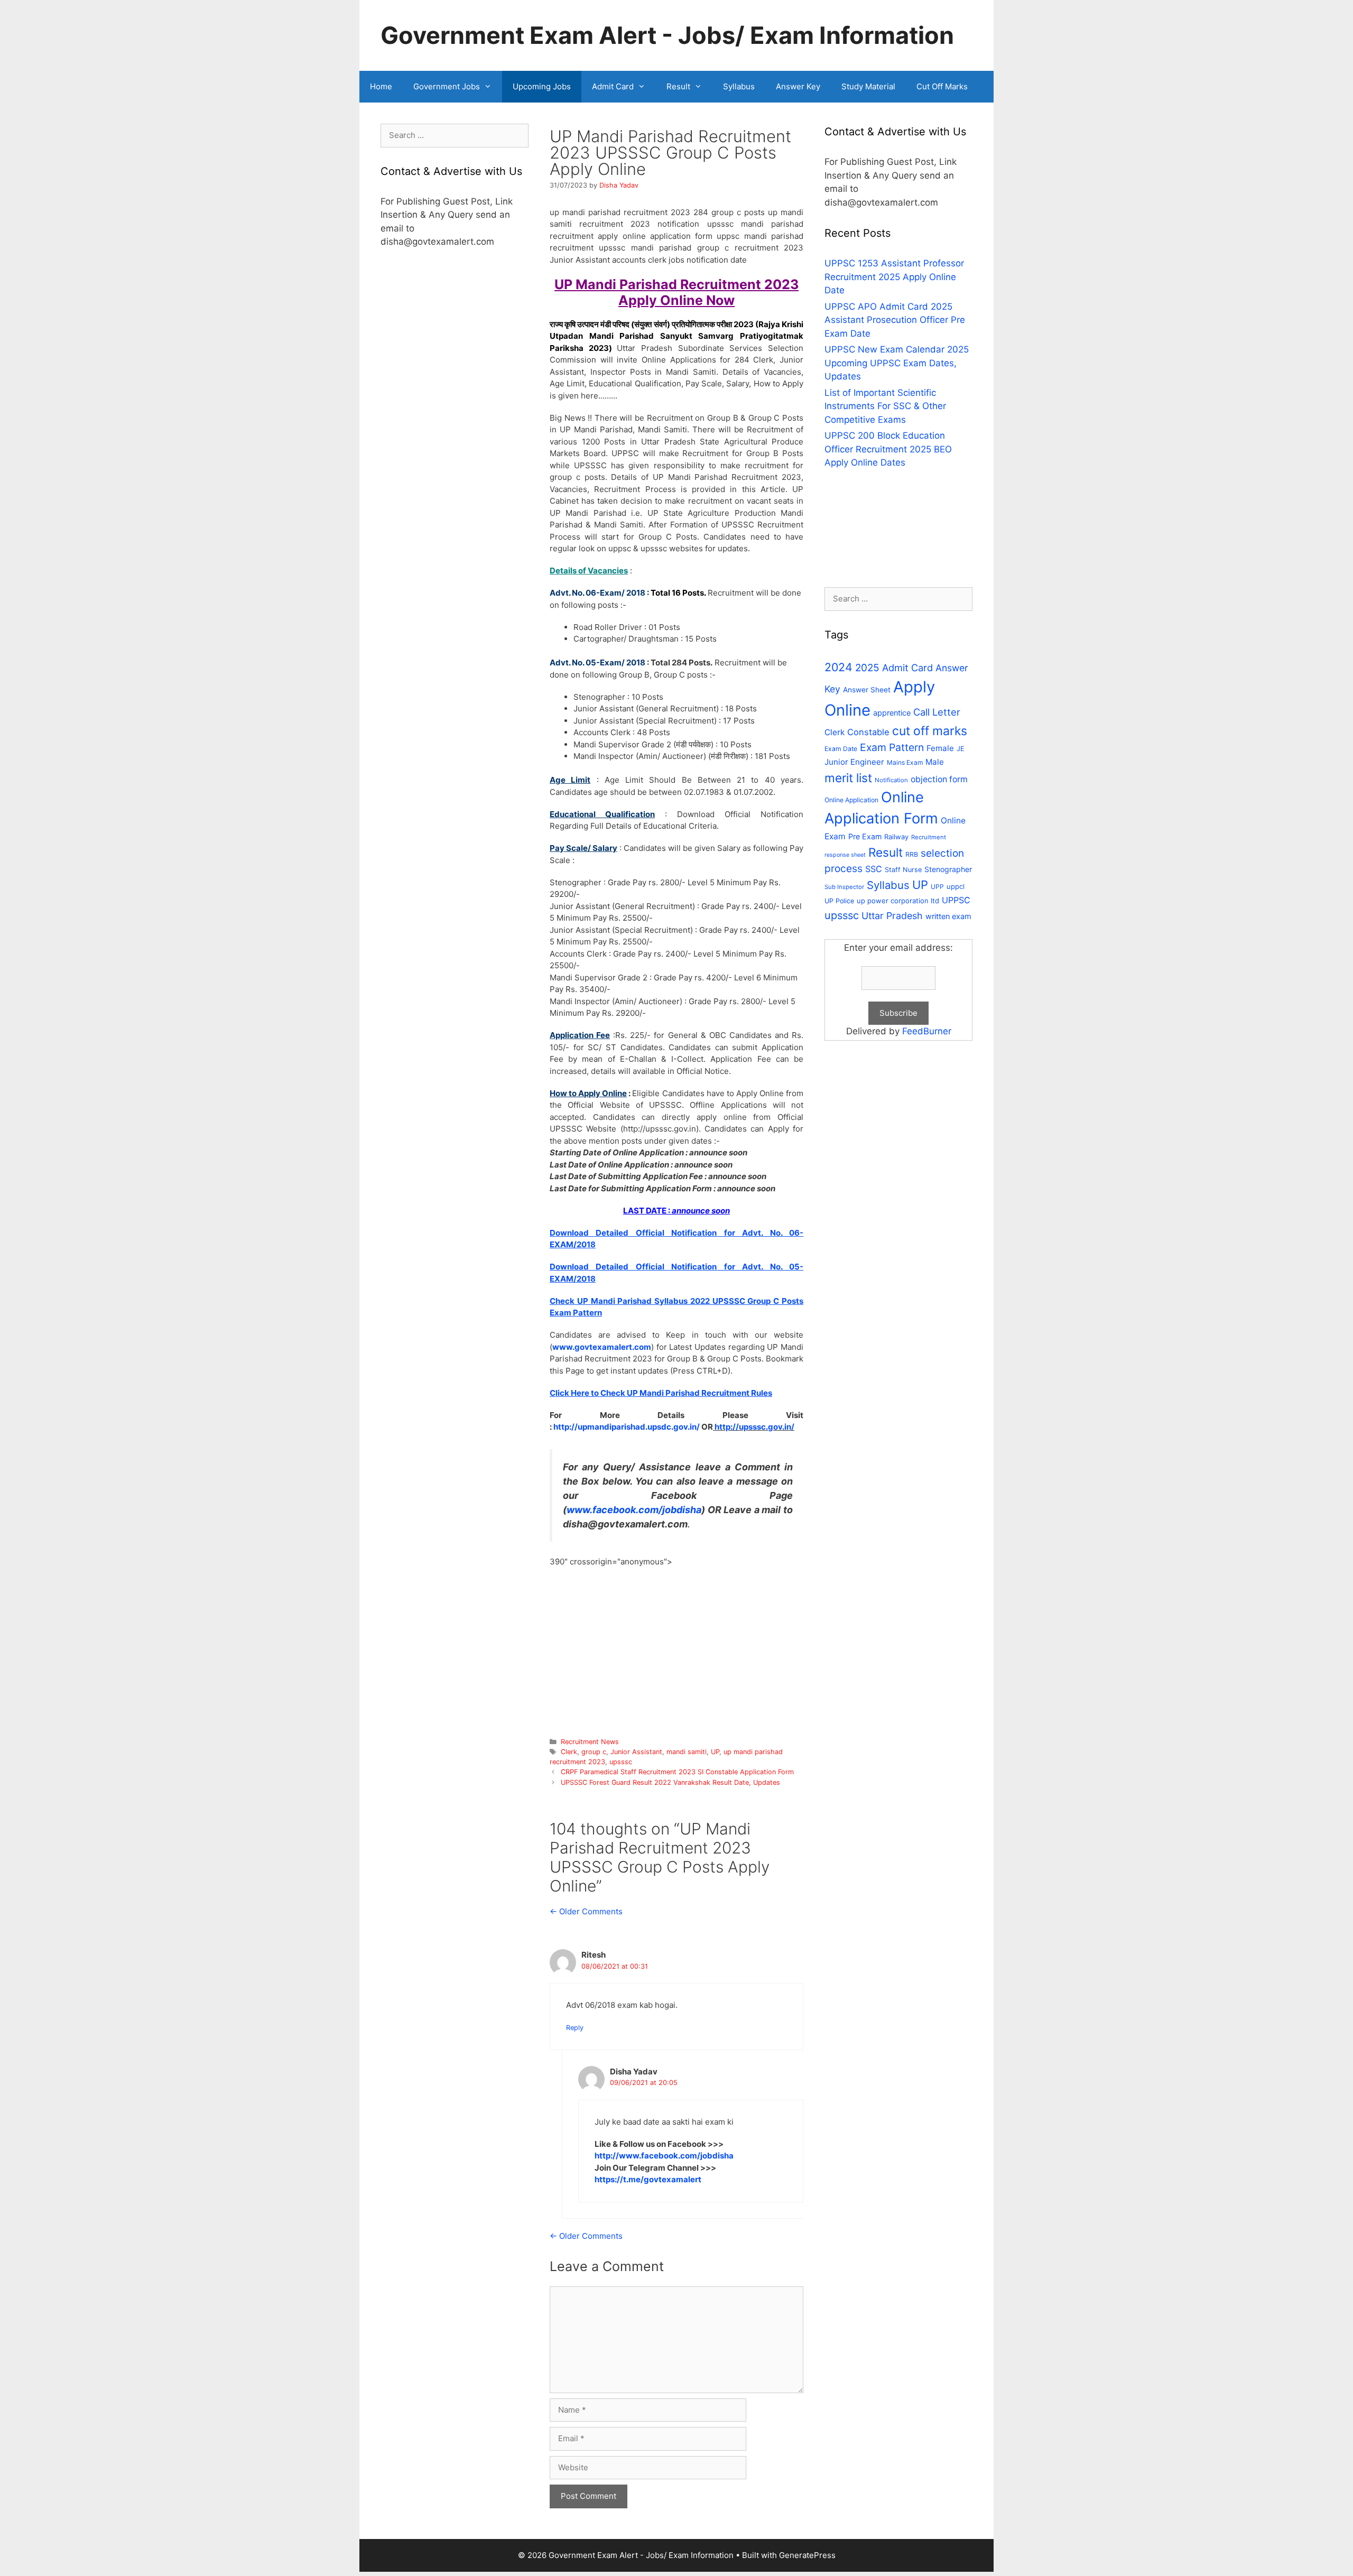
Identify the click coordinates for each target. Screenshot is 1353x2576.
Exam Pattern (892, 747)
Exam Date (841, 749)
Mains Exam (905, 762)
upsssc (621, 1762)
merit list (848, 778)
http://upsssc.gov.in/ (754, 1427)
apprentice (892, 713)
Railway (896, 837)
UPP (937, 887)
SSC (874, 869)
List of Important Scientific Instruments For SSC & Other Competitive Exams (885, 406)
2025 (867, 668)
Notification (891, 780)
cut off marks (930, 731)
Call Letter (937, 712)
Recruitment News (590, 1742)
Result (678, 86)
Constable (868, 732)
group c (594, 1752)
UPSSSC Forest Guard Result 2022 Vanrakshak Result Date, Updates (670, 1782)
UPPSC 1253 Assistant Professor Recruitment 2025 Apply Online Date (894, 277)
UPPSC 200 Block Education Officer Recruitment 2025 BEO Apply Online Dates (888, 449)
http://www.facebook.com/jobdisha (664, 2156)
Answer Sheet (867, 690)
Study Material (868, 86)
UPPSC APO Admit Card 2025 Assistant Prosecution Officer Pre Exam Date (895, 320)
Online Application (851, 800)
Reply (575, 2028)
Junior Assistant (636, 1752)
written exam (948, 916)
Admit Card (613, 86)
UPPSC (956, 900)
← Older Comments (586, 1911)
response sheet (845, 855)
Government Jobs (447, 86)
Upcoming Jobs (542, 86)
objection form (939, 779)
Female (940, 748)
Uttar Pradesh (892, 916)
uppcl (956, 886)
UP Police (839, 901)
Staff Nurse (903, 870)
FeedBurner (927, 1031)
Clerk (569, 1752)
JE (961, 749)
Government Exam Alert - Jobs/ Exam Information (667, 35)
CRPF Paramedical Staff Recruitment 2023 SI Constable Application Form (677, 1772)
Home (381, 86)
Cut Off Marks (942, 86)
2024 (838, 667)
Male (935, 762)
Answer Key (798, 86)
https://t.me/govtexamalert (648, 2179)
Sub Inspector (844, 887)
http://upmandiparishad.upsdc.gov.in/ (627, 1427)
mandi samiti (687, 1752)
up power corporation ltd (898, 901)
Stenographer (948, 869)
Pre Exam (865, 836)
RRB (912, 854)
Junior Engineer (854, 762)
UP (715, 1752)
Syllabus (739, 86)
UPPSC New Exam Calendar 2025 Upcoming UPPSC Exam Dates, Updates (897, 363)
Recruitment (929, 837)
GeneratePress (807, 2555)
